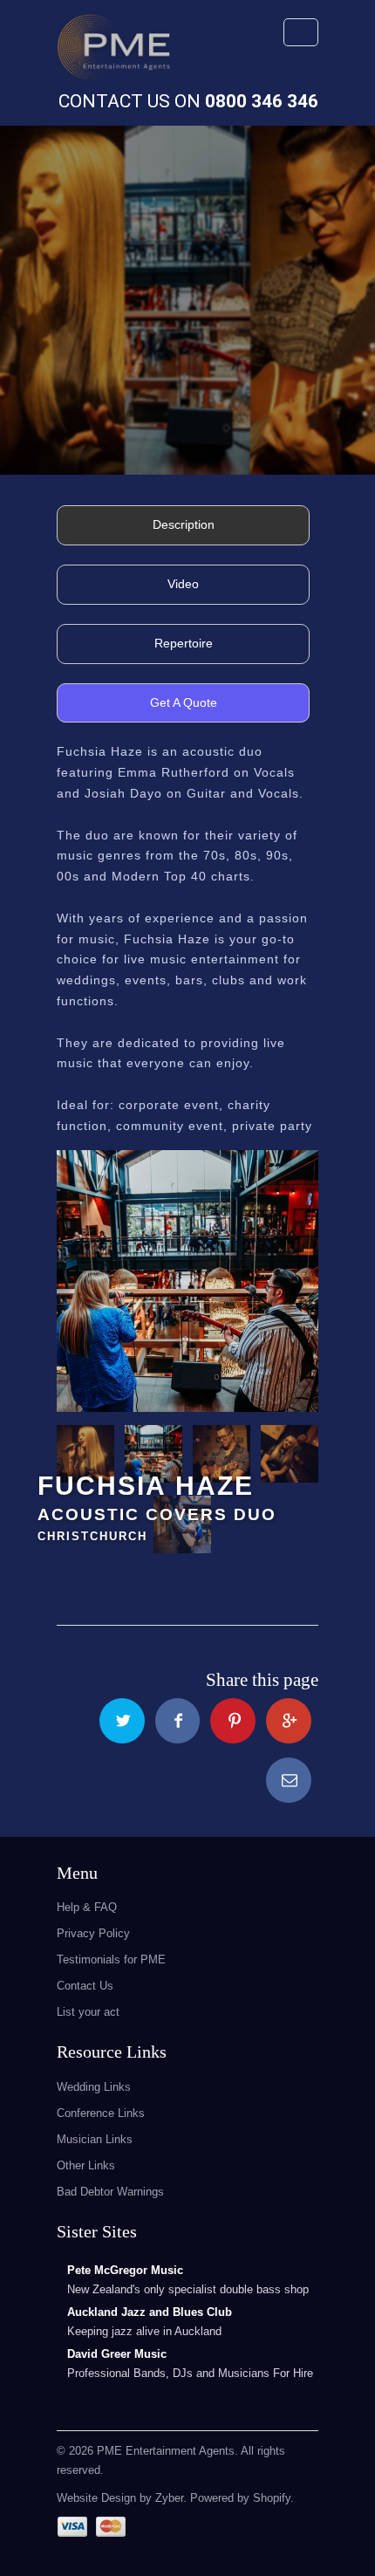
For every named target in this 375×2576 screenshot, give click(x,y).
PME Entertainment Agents (166, 2451)
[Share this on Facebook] (178, 1721)
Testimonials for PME (111, 1959)
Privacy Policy (93, 1933)
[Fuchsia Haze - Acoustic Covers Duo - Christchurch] (187, 1281)
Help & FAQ (87, 1907)
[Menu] (301, 32)
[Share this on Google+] (289, 1721)
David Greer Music (117, 2354)
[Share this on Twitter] (122, 1721)
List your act (88, 2012)
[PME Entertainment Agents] (113, 52)
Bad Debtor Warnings (110, 2192)
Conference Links (101, 2113)
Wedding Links (94, 2087)
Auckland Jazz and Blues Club (150, 2312)
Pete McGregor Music (125, 2270)
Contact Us (85, 1986)
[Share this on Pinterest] (233, 1721)
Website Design (96, 2498)
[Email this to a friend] (289, 1780)
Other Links (86, 2165)
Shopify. (272, 2498)
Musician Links (95, 2139)
